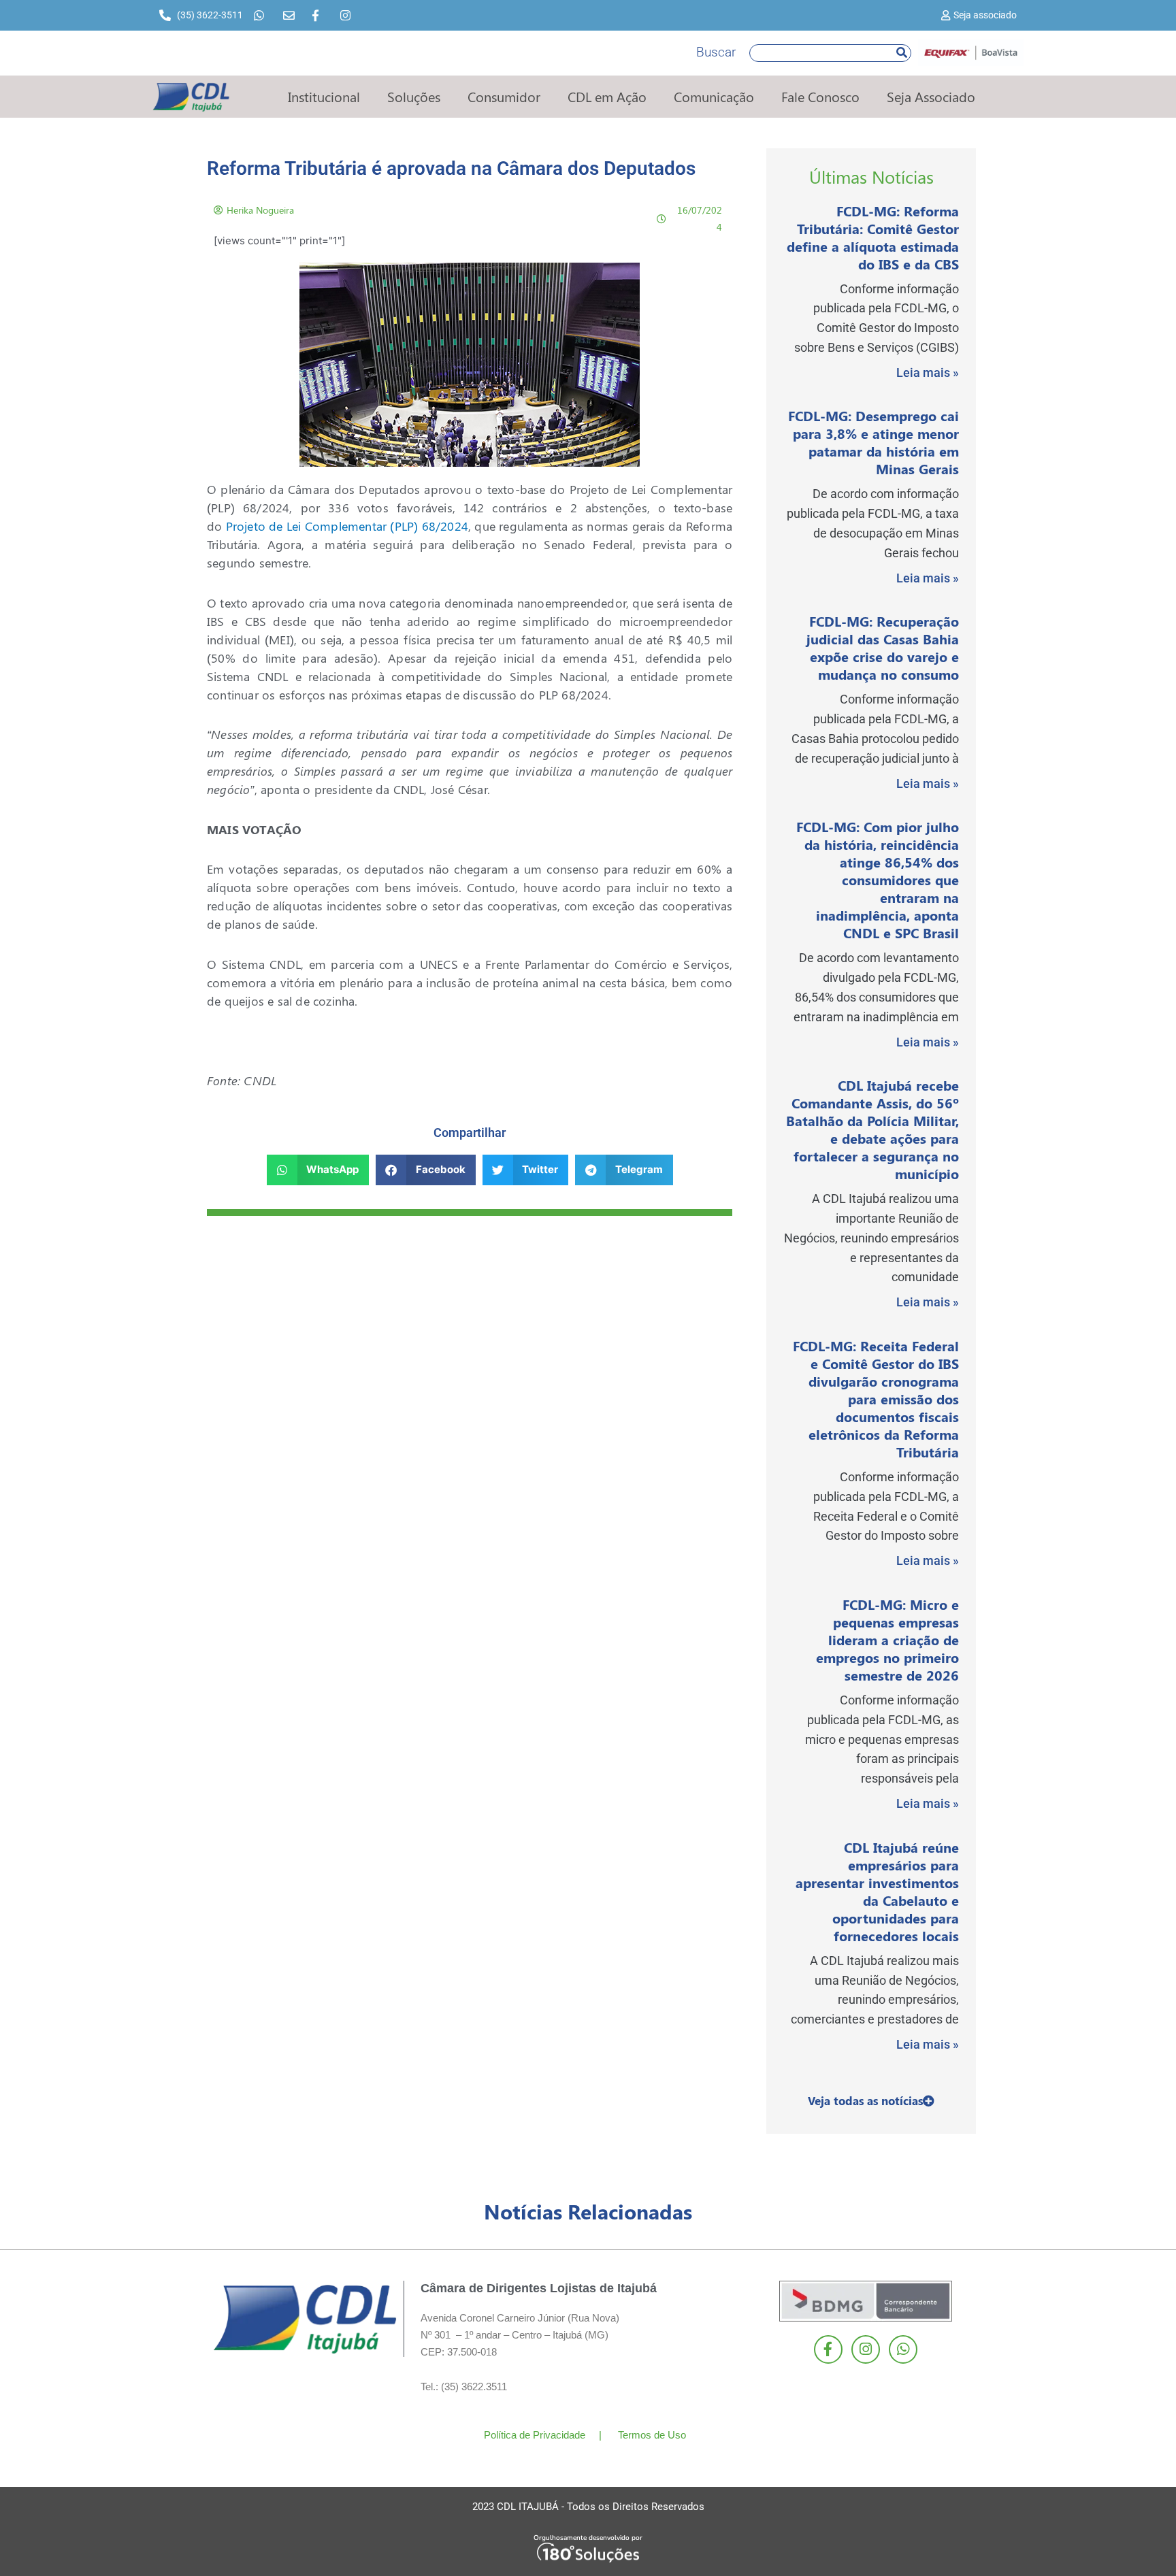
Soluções (414, 96)
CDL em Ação (607, 96)
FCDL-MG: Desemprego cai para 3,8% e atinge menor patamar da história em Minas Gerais (873, 442)
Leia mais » (928, 373)
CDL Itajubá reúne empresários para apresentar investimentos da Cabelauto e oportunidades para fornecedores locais (877, 1891)
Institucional (324, 96)
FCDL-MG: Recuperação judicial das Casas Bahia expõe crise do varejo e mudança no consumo (883, 647)
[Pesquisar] (902, 53)
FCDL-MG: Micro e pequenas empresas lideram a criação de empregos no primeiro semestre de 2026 (887, 1639)
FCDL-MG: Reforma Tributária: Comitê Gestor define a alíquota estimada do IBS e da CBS (873, 237)
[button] (318, 1170)
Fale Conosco (820, 96)
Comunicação (714, 96)
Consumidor (504, 96)
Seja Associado (931, 96)
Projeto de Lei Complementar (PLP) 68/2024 (347, 526)
